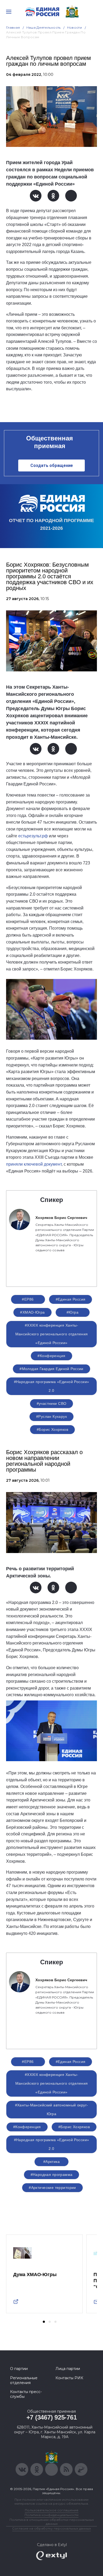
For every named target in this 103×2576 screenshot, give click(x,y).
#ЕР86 (28, 1299)
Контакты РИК (69, 2378)
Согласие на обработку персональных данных (51, 2528)
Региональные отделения (24, 2380)
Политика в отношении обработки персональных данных (52, 2522)
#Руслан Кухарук (51, 1416)
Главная (13, 27)
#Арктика (51, 2162)
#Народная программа (52, 2175)
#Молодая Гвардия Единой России (51, 1369)
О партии (19, 2369)
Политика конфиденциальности (51, 2515)
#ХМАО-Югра (32, 1312)
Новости (75, 27)
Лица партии (68, 2369)
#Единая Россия (71, 1299)
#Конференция (51, 1356)
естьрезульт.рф (33, 836)
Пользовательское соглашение (52, 2510)
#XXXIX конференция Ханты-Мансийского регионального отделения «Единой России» (52, 1334)
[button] (44, 2322)
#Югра (72, 1312)
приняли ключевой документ (34, 1164)
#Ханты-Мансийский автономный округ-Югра (52, 2109)
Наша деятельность (44, 27)
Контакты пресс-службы (26, 2394)
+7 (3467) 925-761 (52, 2417)
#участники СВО (52, 1403)
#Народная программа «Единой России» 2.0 (52, 1386)
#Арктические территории (52, 2188)
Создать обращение (52, 465)
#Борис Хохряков (52, 1429)
